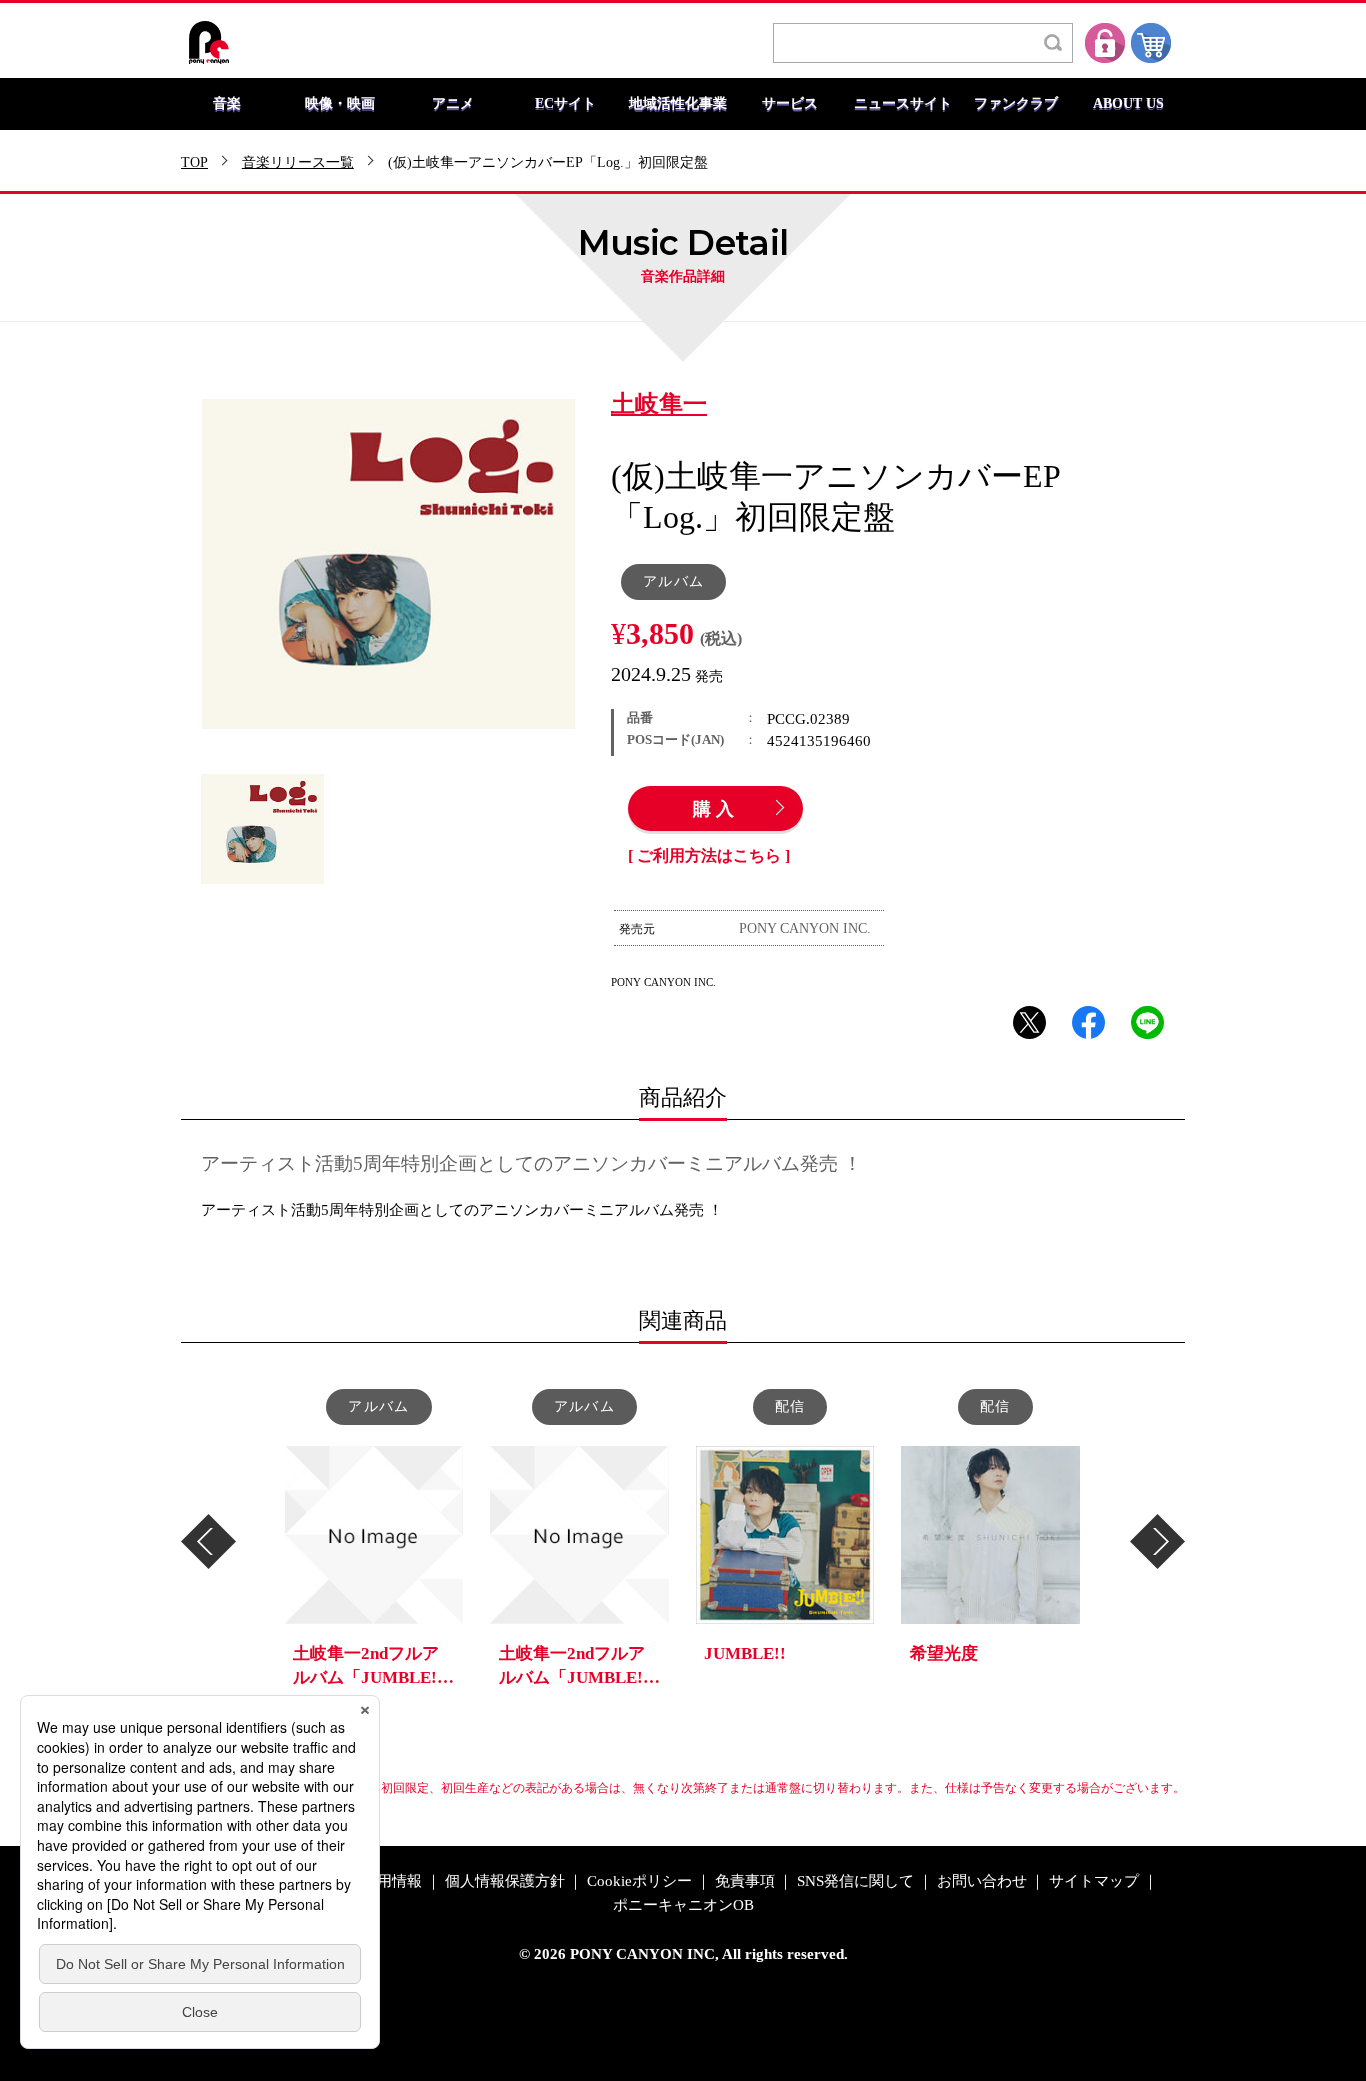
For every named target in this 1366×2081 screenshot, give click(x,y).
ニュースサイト (903, 104)
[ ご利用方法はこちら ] (709, 856)
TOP (194, 163)
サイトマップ (1094, 1881)
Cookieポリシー (639, 1881)
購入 (716, 810)
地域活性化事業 (678, 104)
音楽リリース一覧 (298, 163)
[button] (208, 1541)
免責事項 (745, 1881)
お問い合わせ (982, 1881)
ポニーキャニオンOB (683, 1905)
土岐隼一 (659, 405)
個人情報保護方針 (505, 1881)
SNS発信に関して (855, 1881)
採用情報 (392, 1881)
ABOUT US (1128, 104)
